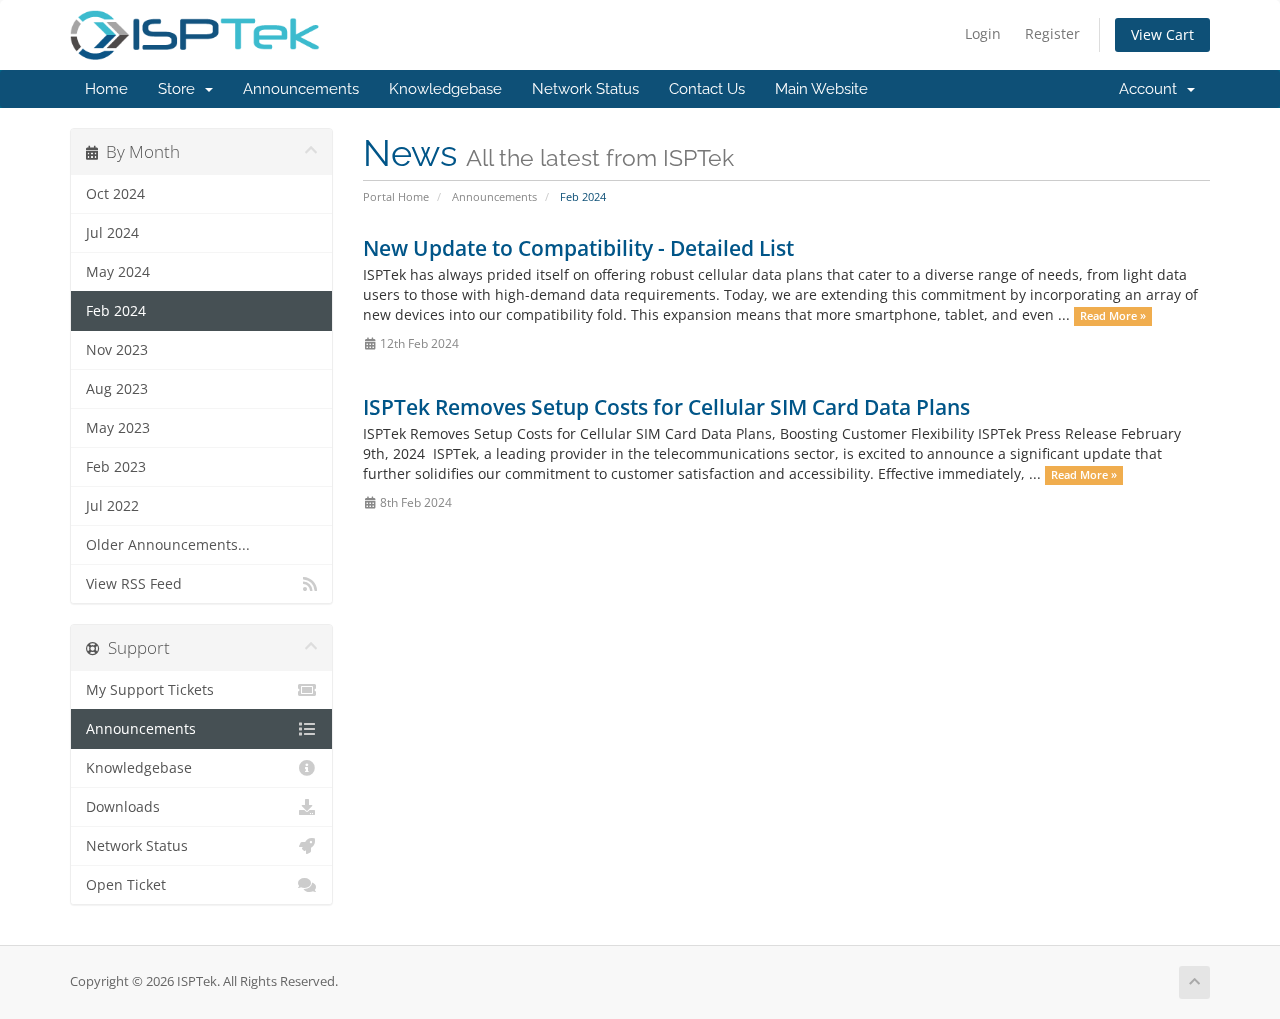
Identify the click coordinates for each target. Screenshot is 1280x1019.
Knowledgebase (445, 89)
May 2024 (118, 272)
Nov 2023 (117, 350)
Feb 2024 (116, 311)
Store (180, 89)
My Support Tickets (150, 690)
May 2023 (118, 428)
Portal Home (396, 196)
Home (106, 89)
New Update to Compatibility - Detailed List (578, 248)
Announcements (301, 89)
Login (983, 33)
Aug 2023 (117, 389)
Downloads (123, 807)
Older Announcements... (168, 545)
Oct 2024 (115, 194)
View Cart (1162, 34)
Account (1152, 89)
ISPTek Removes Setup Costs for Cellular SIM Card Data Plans (666, 407)
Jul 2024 (112, 233)
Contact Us (707, 89)
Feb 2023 (116, 467)
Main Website (821, 89)
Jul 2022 (112, 506)
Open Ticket (126, 885)
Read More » (1113, 316)
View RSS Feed (134, 584)
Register (1052, 33)
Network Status (585, 89)
